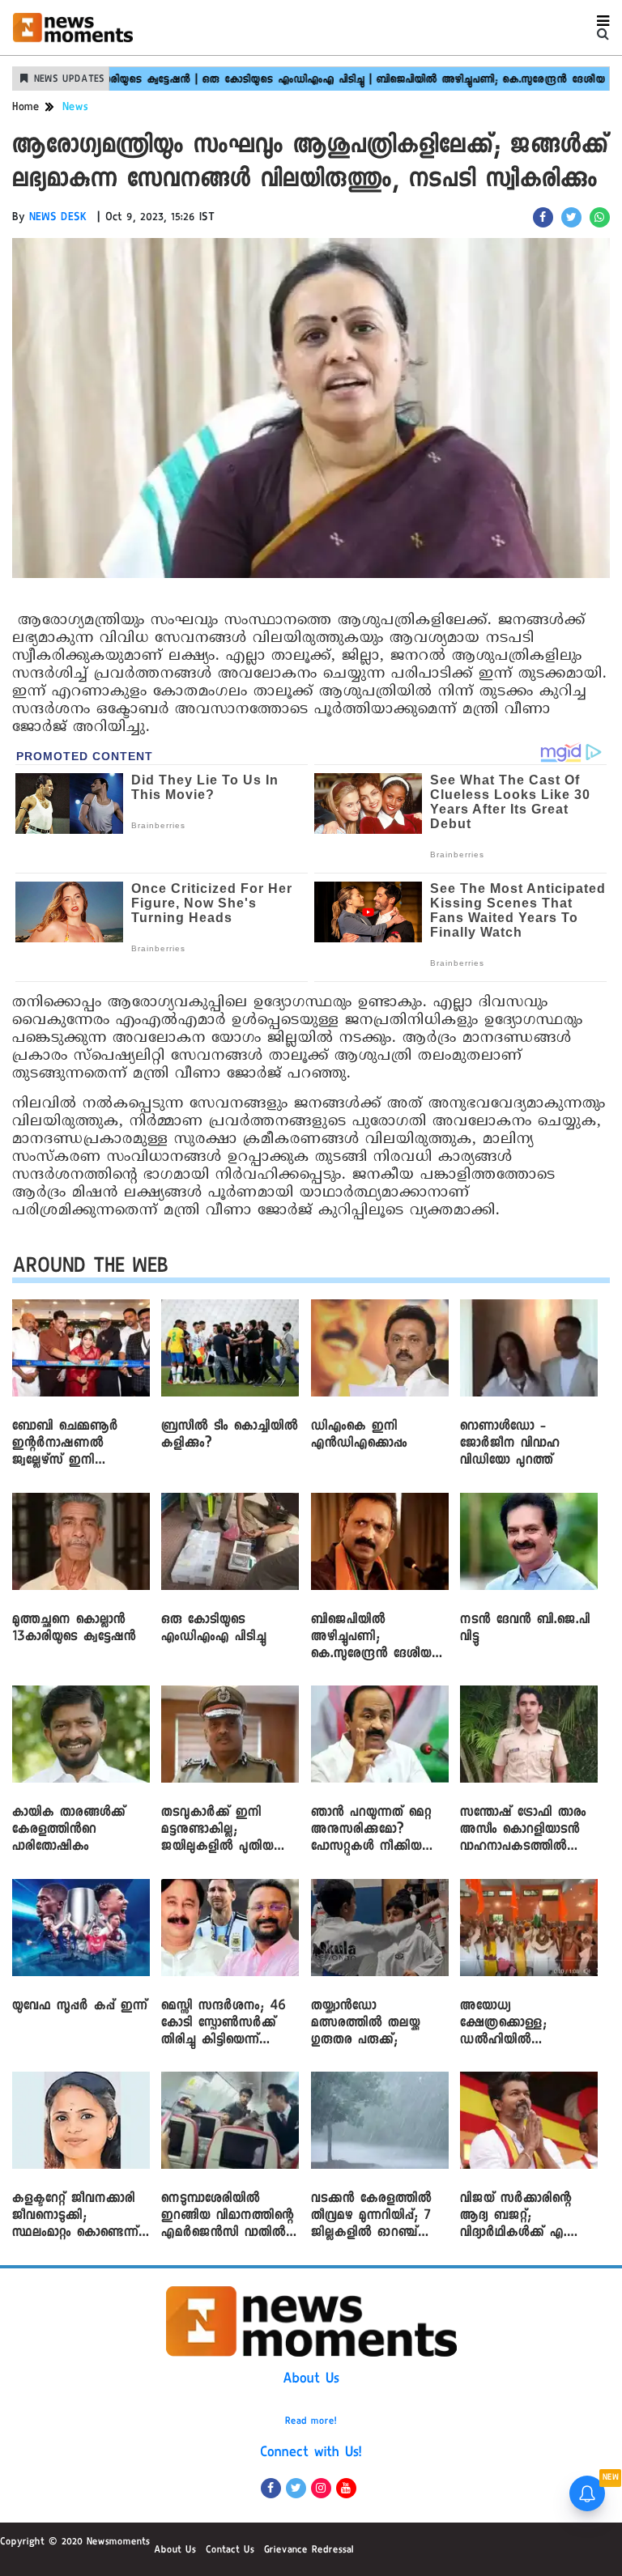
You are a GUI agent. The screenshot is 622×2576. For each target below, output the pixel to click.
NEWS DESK (58, 219)
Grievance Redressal (309, 2551)
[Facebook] (271, 2488)
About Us (311, 2380)
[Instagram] (321, 2488)
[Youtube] (346, 2488)
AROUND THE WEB (90, 1269)
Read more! (311, 2422)
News (75, 108)
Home (26, 108)
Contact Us (230, 2551)
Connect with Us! (311, 2454)
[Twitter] (296, 2488)
